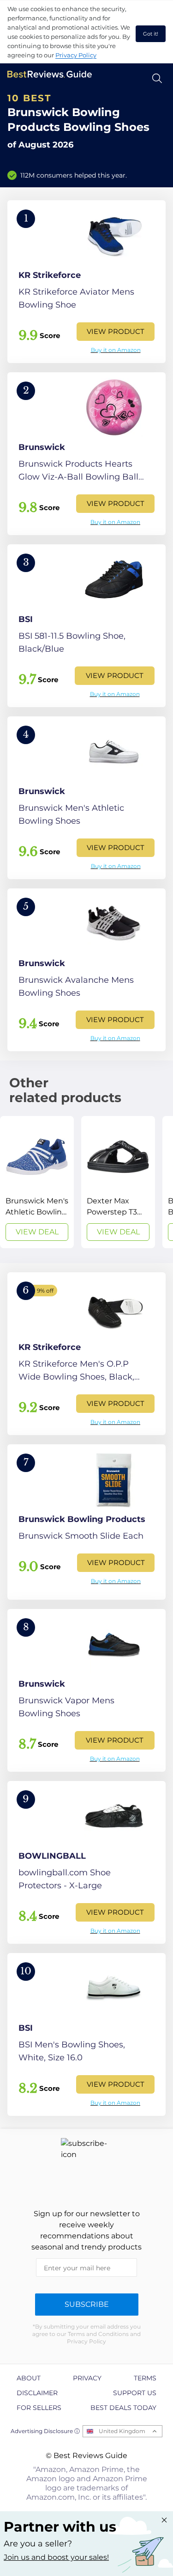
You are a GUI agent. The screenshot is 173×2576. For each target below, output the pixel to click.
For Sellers (39, 2408)
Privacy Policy (76, 55)
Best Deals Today (123, 2408)
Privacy (87, 2378)
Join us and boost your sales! (56, 2557)
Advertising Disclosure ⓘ (45, 2431)
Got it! (151, 34)
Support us (135, 2393)
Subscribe (87, 2304)
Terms (145, 2378)
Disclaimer (37, 2393)
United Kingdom (122, 2431)
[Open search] (157, 78)
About (29, 2378)
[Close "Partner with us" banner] (164, 2520)
